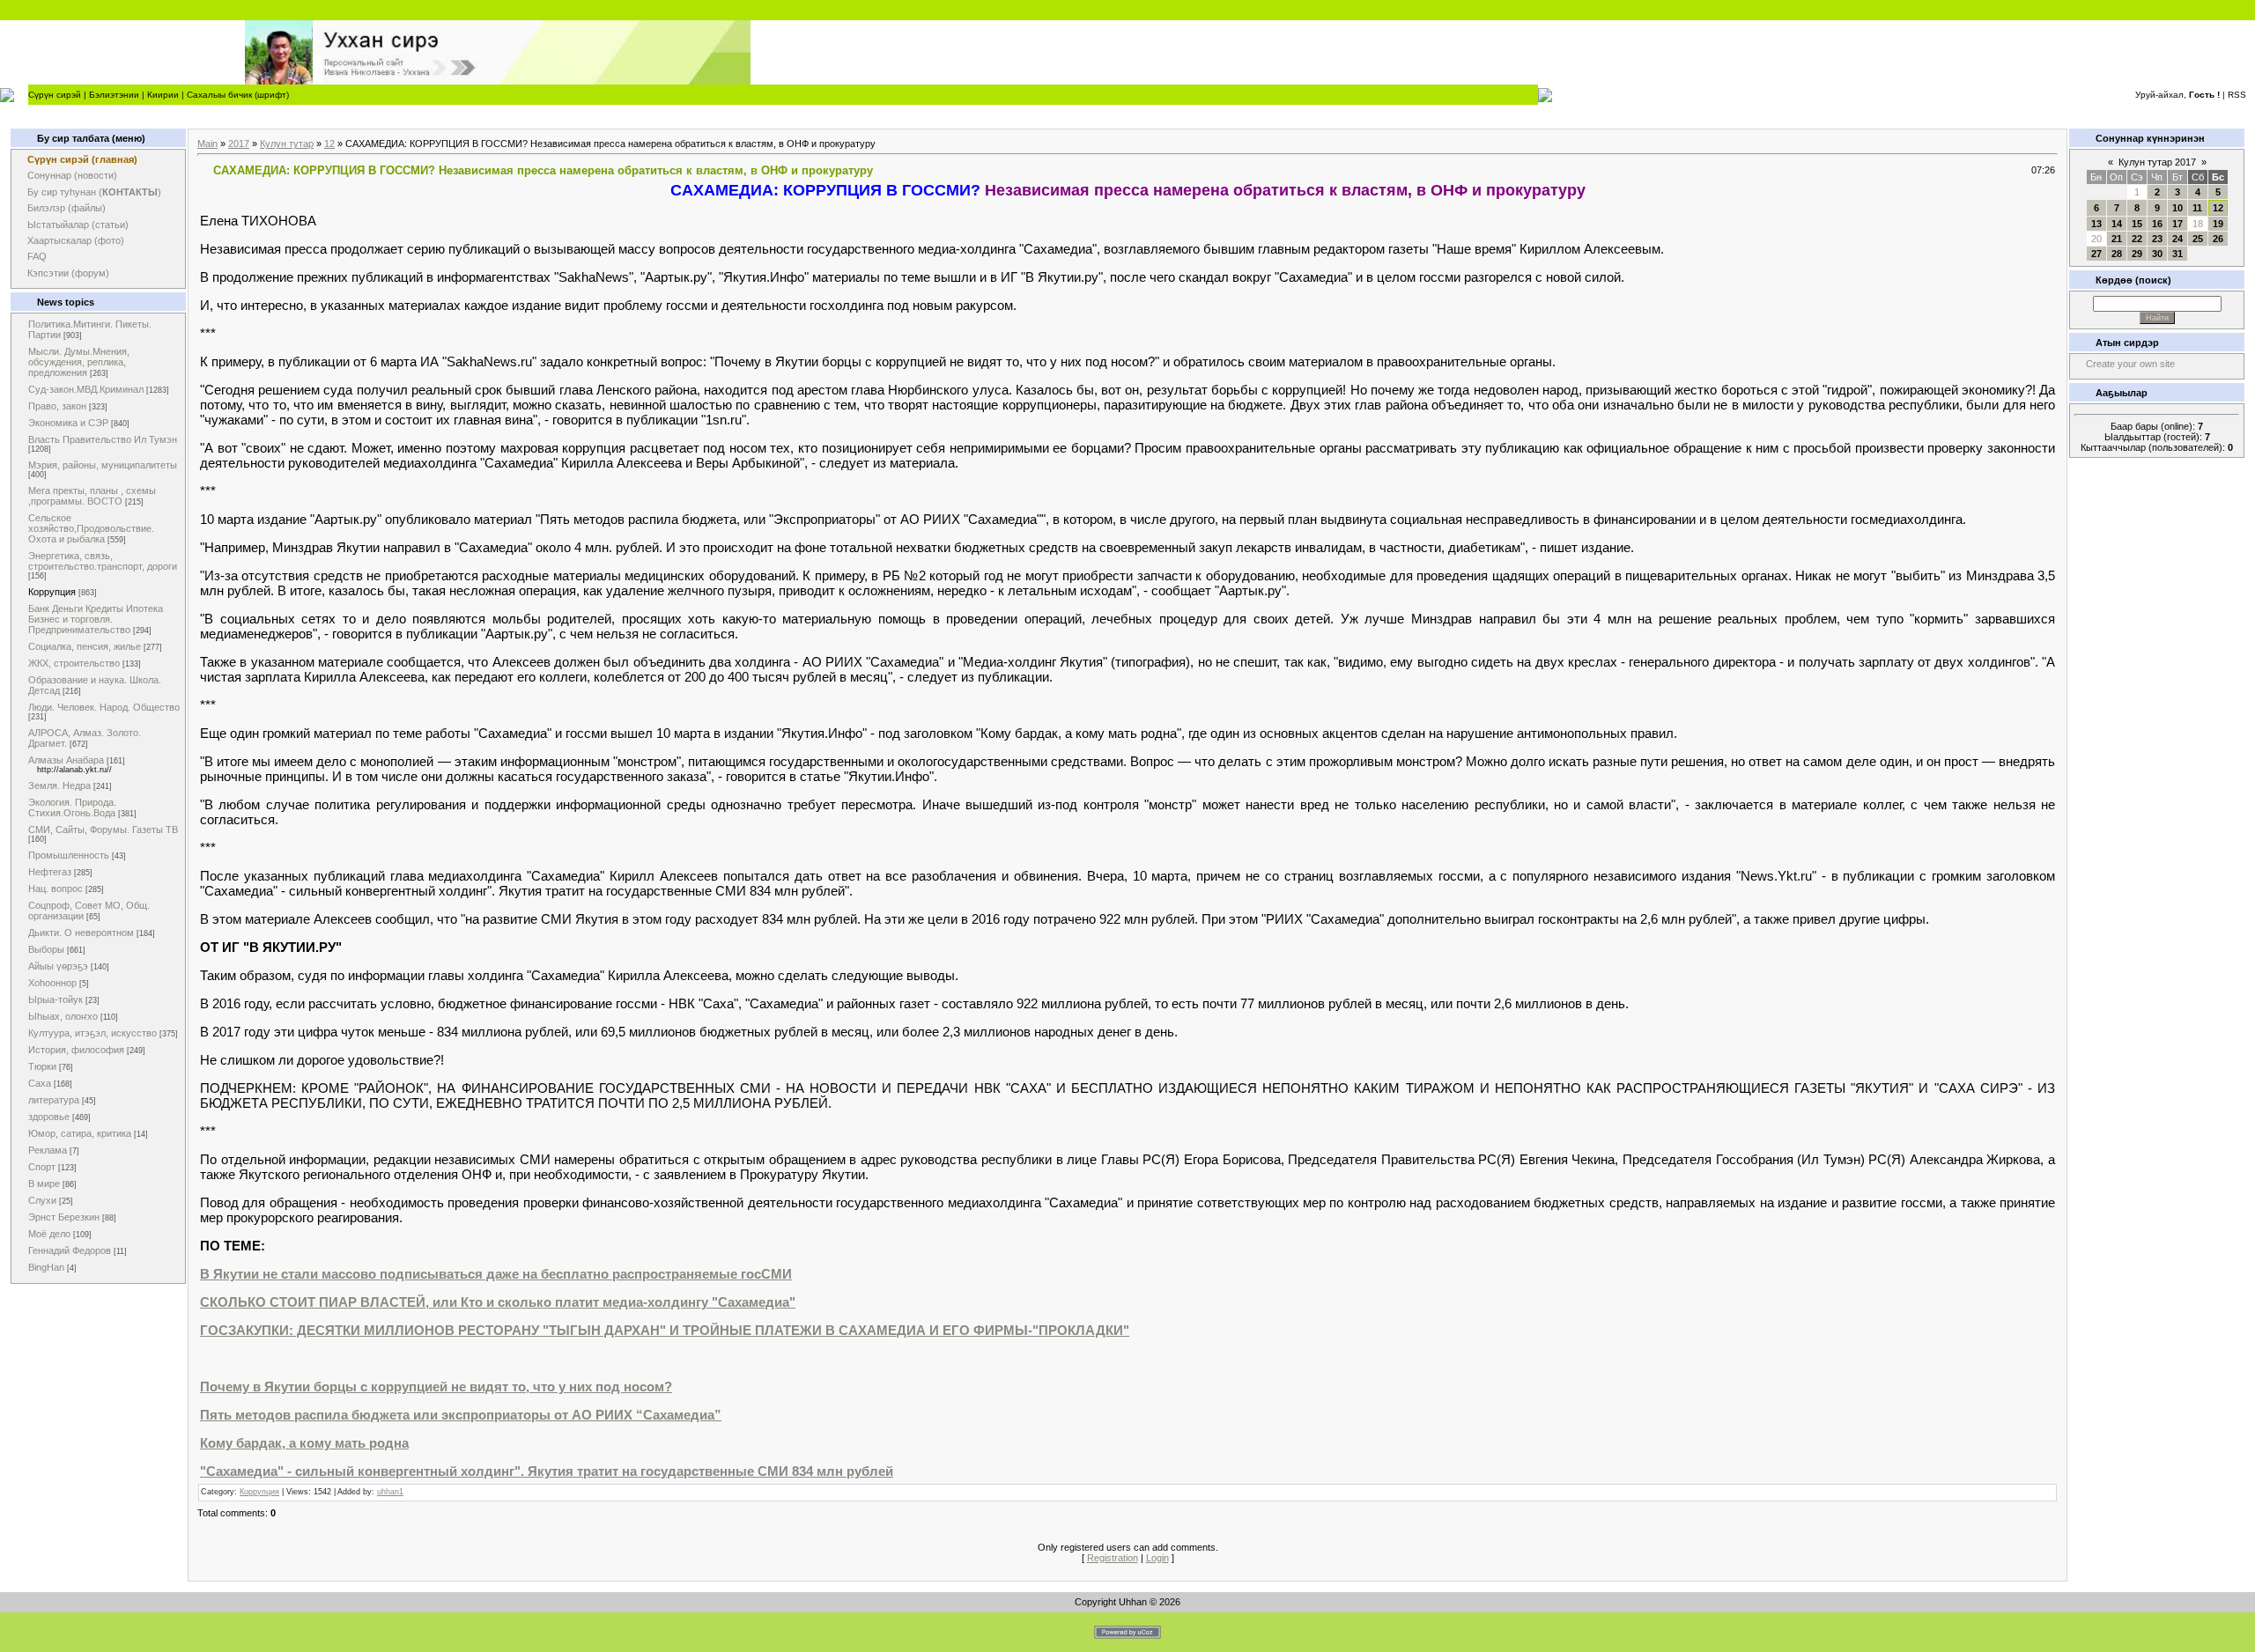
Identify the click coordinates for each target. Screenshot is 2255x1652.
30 (2157, 254)
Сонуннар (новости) (72, 175)
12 (329, 144)
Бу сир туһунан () (94, 192)
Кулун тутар (287, 144)
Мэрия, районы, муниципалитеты (103, 465)
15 (2137, 224)
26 (2218, 239)
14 (2117, 224)
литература (54, 1100)
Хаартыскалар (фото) (76, 240)
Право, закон (57, 406)
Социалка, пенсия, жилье (85, 646)
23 (2157, 239)
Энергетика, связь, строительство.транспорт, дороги (103, 561)
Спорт (42, 1167)
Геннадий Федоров (70, 1250)
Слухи (42, 1200)
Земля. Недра (59, 785)
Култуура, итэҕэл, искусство (92, 1033)
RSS (2237, 95)
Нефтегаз (50, 872)
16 (2157, 224)
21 (2117, 239)
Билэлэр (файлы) (67, 208)
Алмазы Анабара (66, 760)
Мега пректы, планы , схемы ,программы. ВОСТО (92, 496)
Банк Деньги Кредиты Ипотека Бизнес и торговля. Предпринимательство (96, 619)
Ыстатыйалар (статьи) (78, 225)
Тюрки (42, 1066)
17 (2177, 224)
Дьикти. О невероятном (81, 933)
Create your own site (2130, 364)
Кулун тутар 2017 (2157, 162)
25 (2198, 239)
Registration (1113, 1558)
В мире (44, 1184)
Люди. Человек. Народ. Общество (104, 707)
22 (2137, 239)
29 (2137, 254)
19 (2218, 224)
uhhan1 (390, 1492)
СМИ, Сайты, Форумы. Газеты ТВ (103, 830)
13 (2096, 224)
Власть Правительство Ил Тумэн (103, 439)
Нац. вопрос (55, 889)
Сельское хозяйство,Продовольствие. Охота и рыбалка (91, 528)
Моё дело (49, 1234)
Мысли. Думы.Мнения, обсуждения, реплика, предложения (79, 362)
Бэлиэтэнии (114, 95)
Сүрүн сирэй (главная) (82, 159)
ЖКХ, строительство (74, 663)
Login (1157, 1558)
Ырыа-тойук (55, 999)
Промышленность (69, 855)
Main (207, 144)
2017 (239, 144)
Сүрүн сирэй (55, 95)
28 (2117, 254)
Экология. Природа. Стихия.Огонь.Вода (72, 808)
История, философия (76, 1050)
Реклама (48, 1150)
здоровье (49, 1117)
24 (2177, 239)
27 (2096, 254)
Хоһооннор (52, 983)
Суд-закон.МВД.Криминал (86, 389)
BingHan (46, 1267)
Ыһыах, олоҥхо (63, 1016)
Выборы (46, 949)
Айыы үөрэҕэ (58, 966)
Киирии (163, 95)
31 (2177, 254)
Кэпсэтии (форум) (68, 273)
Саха (40, 1083)
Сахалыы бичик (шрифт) (238, 95)
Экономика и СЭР (68, 423)
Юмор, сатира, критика (80, 1133)
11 (2197, 208)
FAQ (37, 256)
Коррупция (52, 592)
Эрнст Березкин (64, 1217)
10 (2177, 208)
